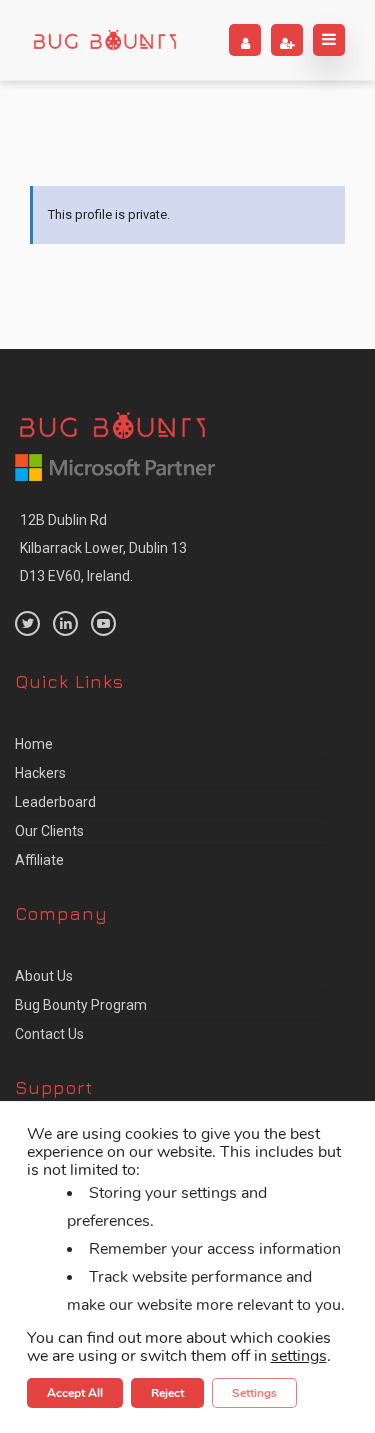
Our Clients (49, 831)
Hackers (40, 773)
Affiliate (39, 860)
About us (44, 976)
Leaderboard (55, 802)
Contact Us (49, 1034)
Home (34, 744)
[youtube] (103, 623)
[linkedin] (65, 623)
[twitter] (27, 623)
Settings (254, 1393)
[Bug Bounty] (105, 40)
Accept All (75, 1393)
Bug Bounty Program (81, 1005)
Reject (167, 1393)
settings (299, 1356)
